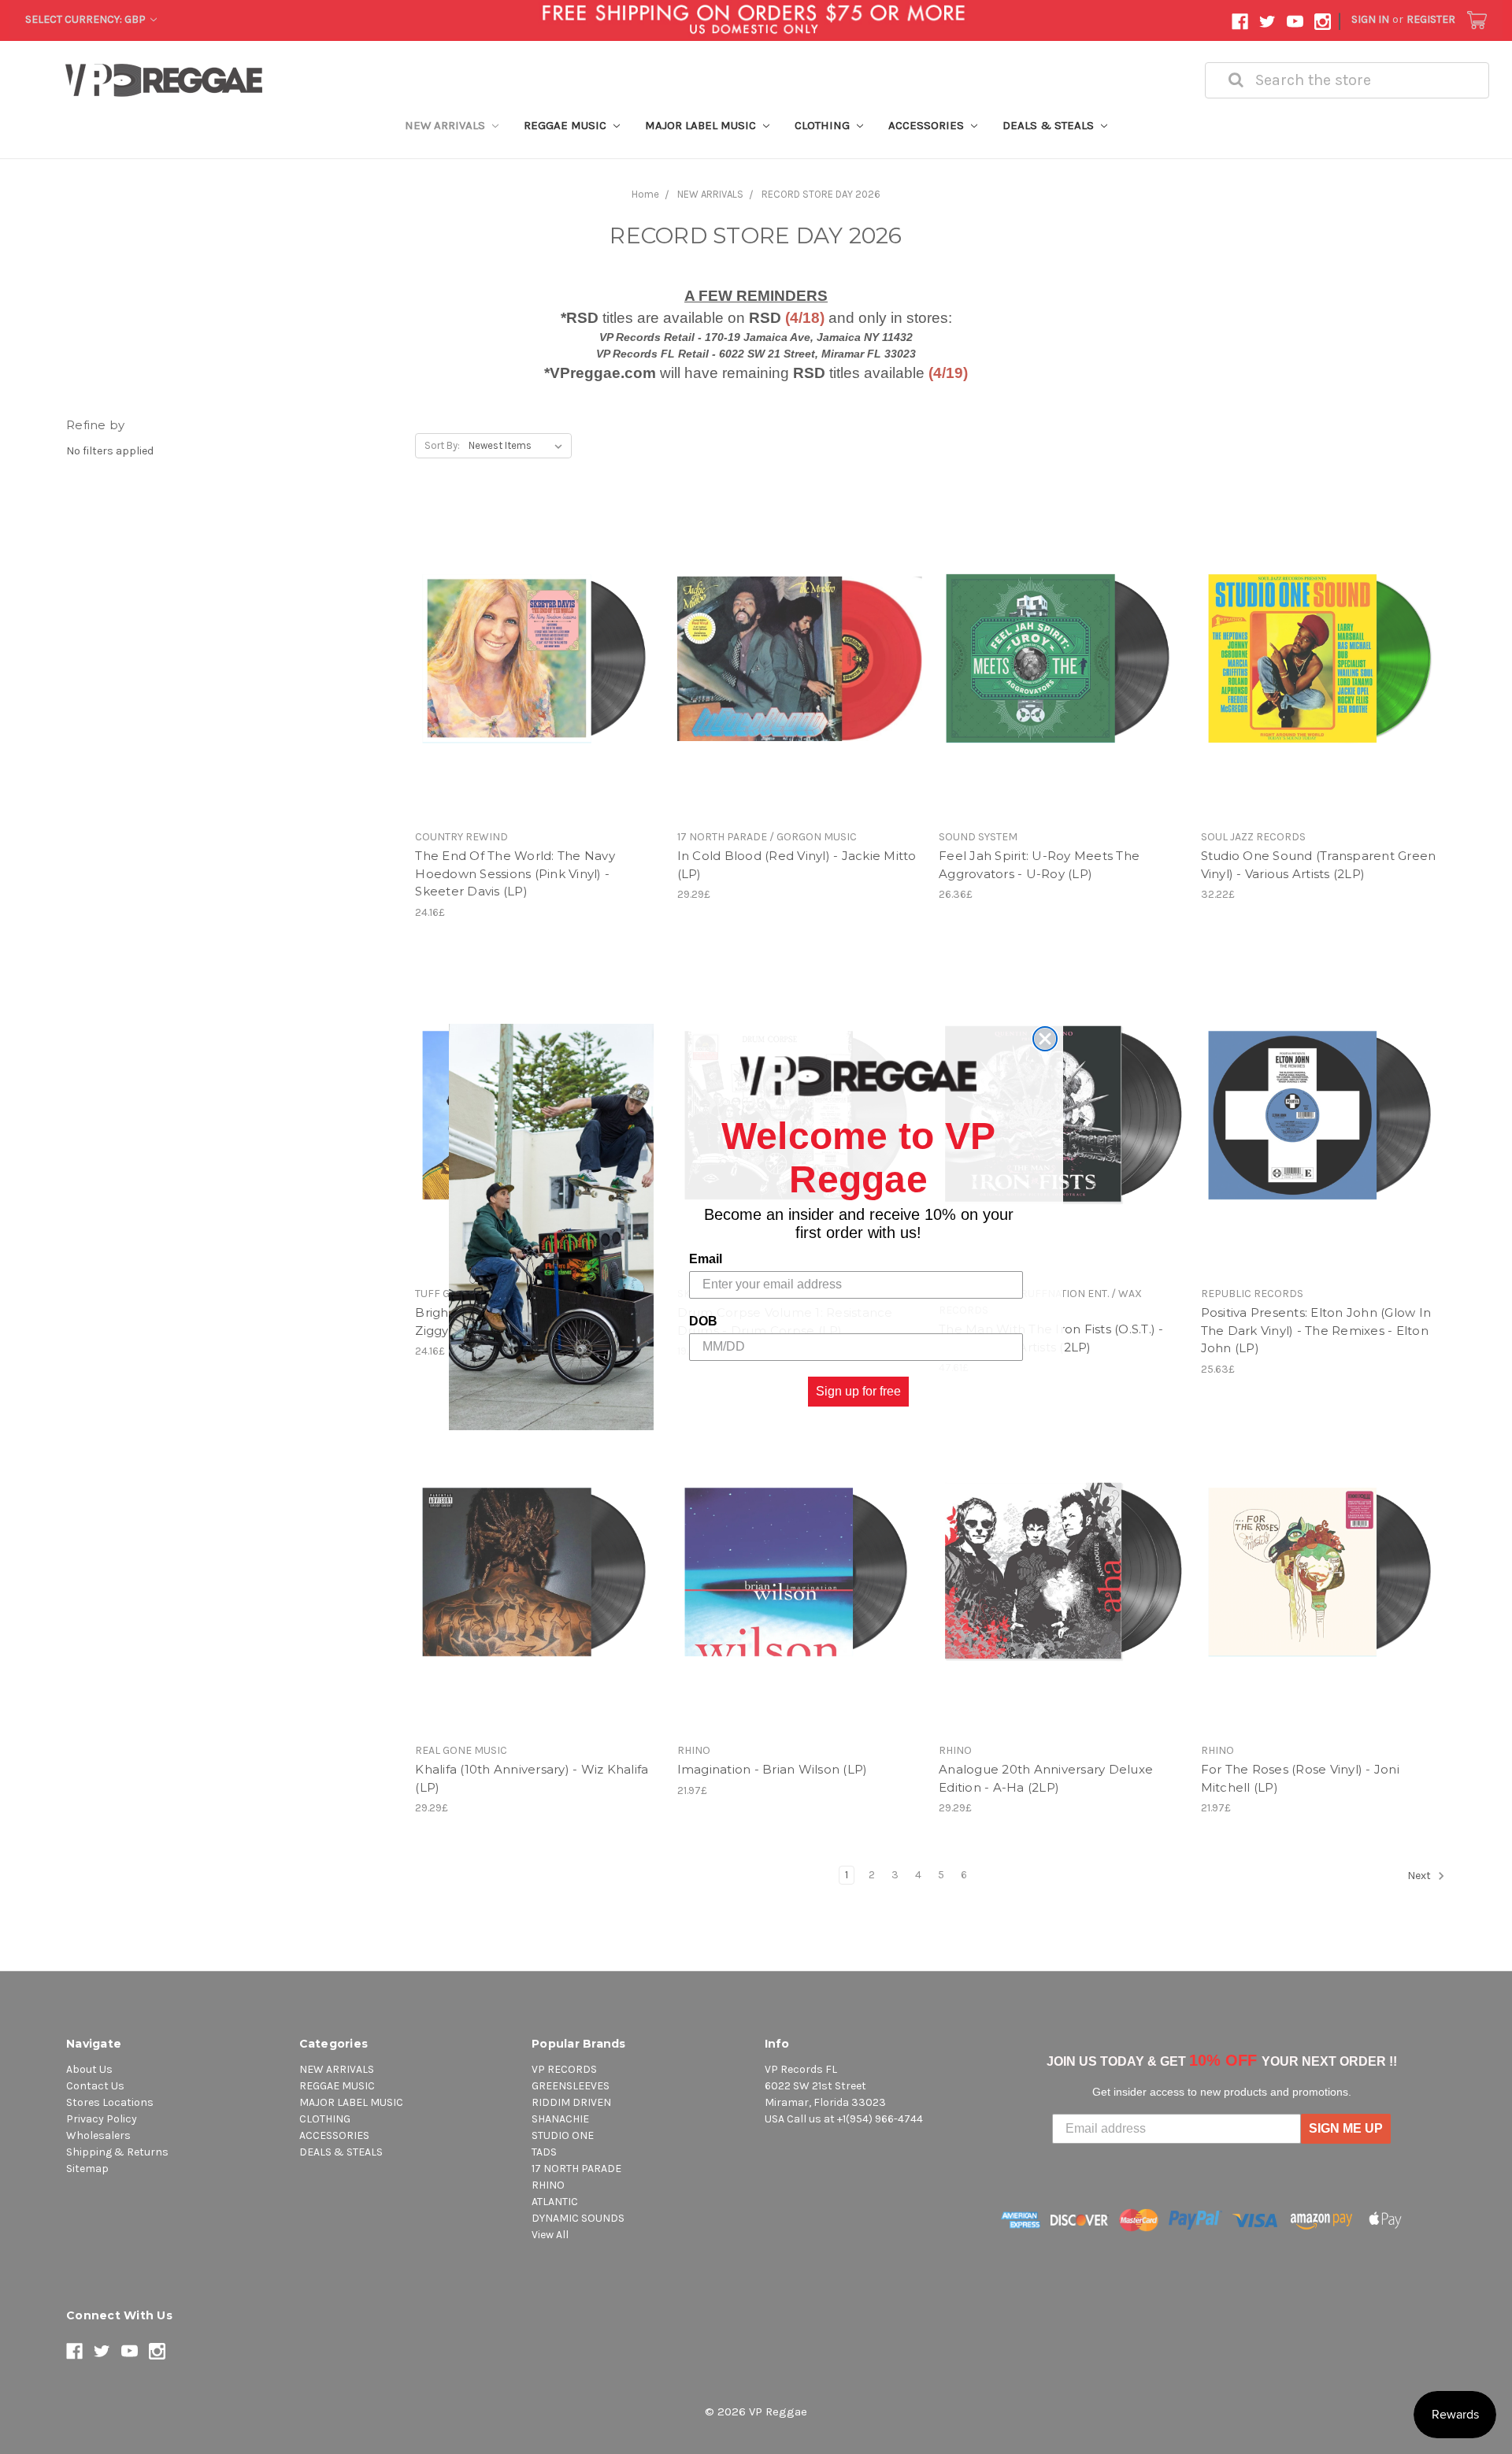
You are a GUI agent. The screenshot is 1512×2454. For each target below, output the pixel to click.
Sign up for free (858, 1391)
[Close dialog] (1045, 1039)
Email (706, 1259)
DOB (703, 1321)
